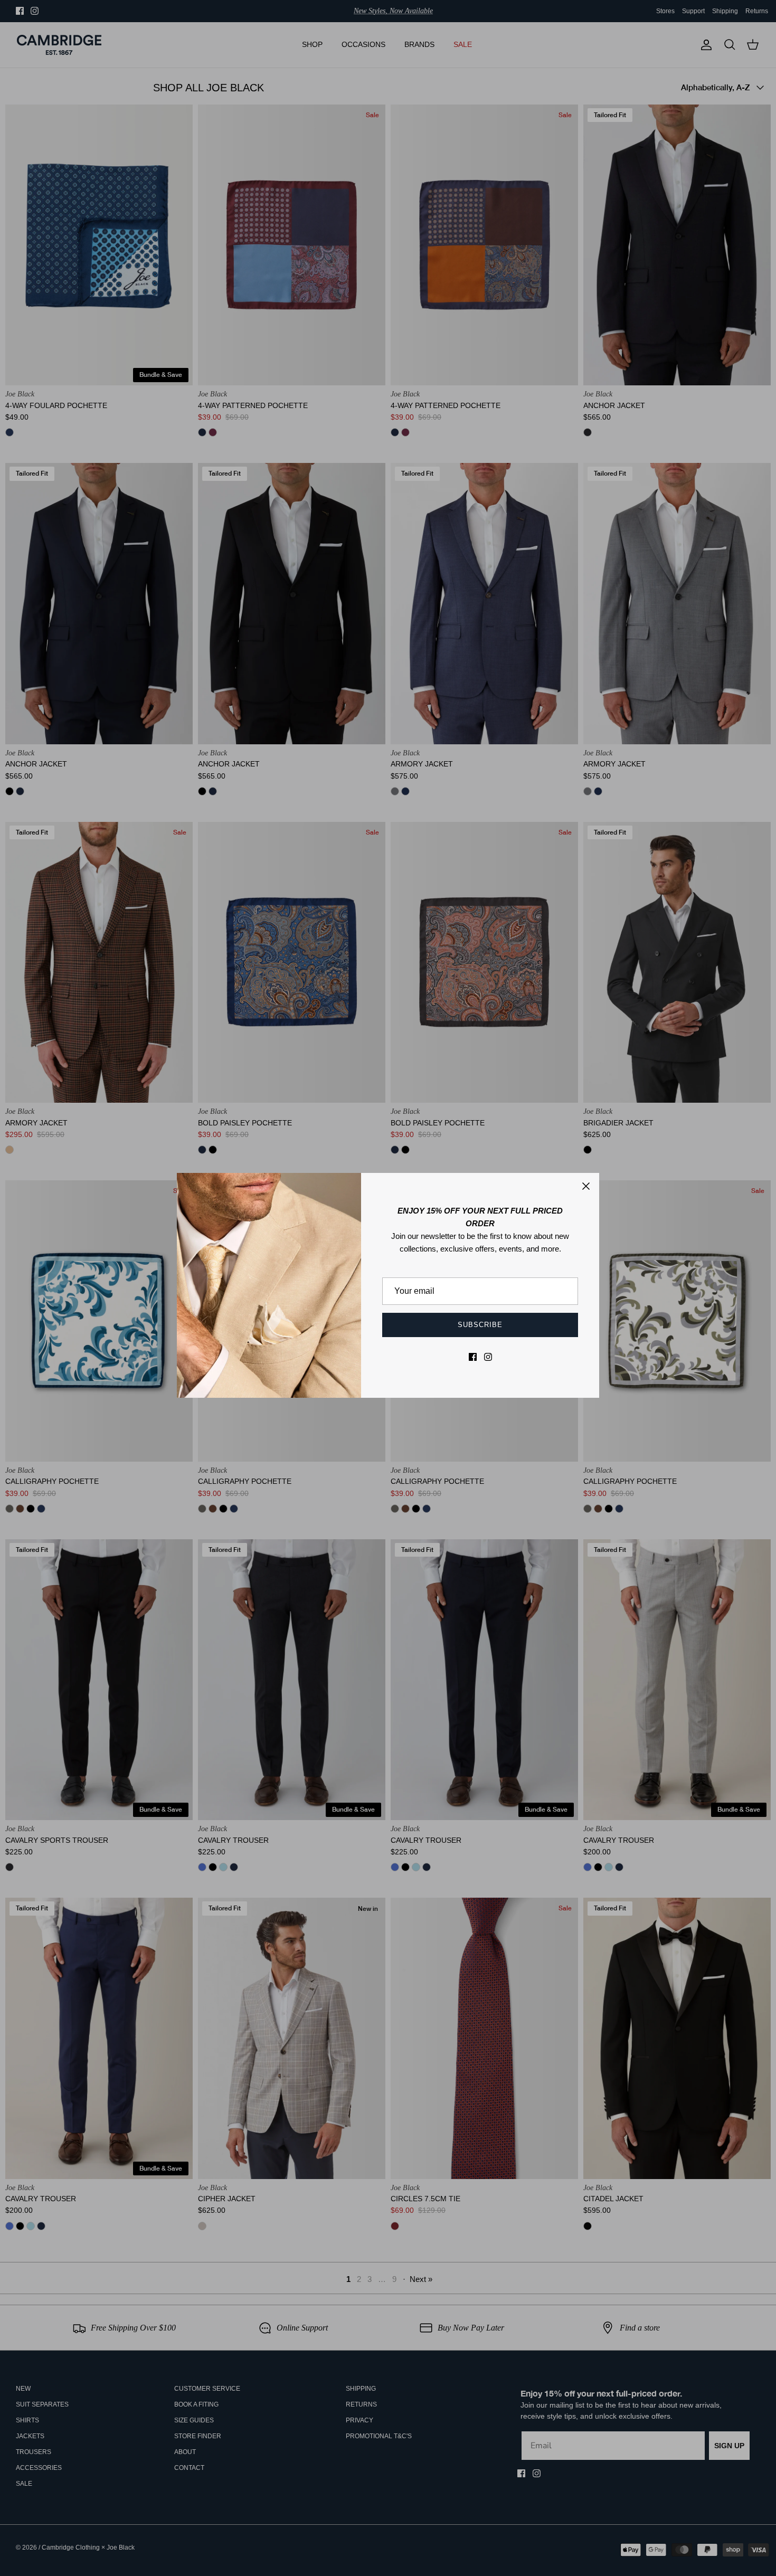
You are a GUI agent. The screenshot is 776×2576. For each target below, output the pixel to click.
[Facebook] (473, 1357)
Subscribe (480, 1325)
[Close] (586, 1186)
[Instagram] (488, 1357)
